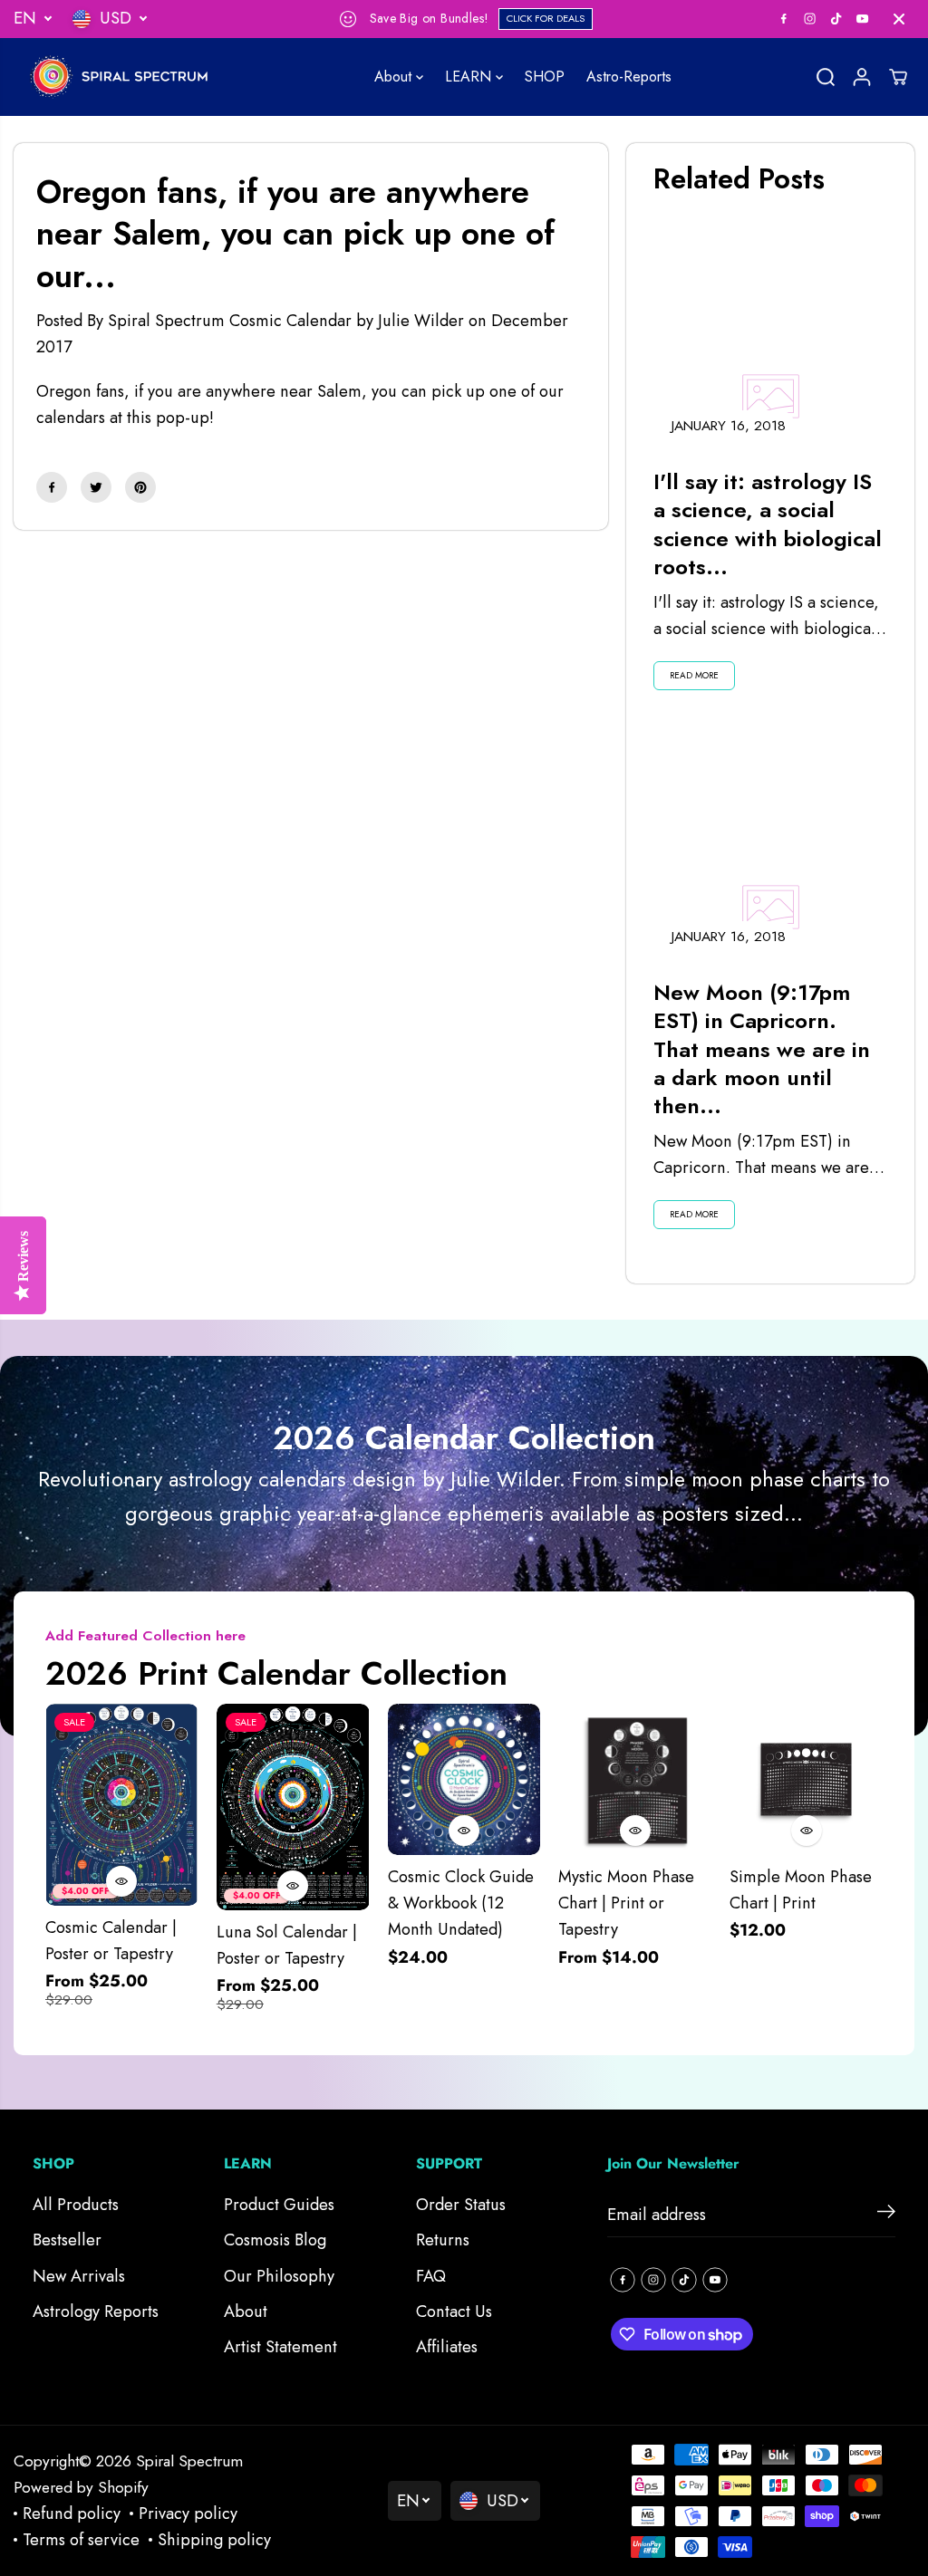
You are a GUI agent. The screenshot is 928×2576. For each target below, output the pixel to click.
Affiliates (447, 2347)
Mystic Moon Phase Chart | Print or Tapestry (626, 1903)
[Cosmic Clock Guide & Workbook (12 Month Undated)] (464, 1779)
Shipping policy (214, 2540)
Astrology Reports (96, 2312)
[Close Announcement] (899, 19)
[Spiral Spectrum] (127, 77)
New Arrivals (79, 2276)
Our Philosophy (279, 2276)
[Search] (826, 77)
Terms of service (81, 2540)
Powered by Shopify (81, 2487)
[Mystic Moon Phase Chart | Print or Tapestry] (635, 1779)
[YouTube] (863, 19)
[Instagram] (810, 19)
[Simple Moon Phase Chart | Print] (806, 1779)
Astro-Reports (629, 77)
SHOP (545, 77)
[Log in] (862, 77)
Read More (694, 675)
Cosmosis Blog (275, 2240)
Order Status (461, 2205)
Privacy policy (188, 2514)
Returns (443, 2240)
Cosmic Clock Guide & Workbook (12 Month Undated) (461, 1903)
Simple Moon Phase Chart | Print (801, 1890)
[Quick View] (121, 1881)
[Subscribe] (886, 2215)
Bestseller (67, 2240)
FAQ (431, 2276)
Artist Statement (280, 2347)
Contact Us (454, 2312)
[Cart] (898, 77)
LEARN (470, 77)
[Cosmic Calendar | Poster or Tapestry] (122, 1805)
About (395, 77)
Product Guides (279, 2205)
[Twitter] (96, 487)
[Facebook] (784, 19)
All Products (76, 2205)
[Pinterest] (140, 487)
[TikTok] (836, 19)
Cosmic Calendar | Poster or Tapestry (111, 1941)
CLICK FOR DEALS (546, 18)
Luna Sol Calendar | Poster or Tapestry (287, 1945)
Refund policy (72, 2514)
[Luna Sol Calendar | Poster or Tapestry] (293, 1807)
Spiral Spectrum (189, 2461)
